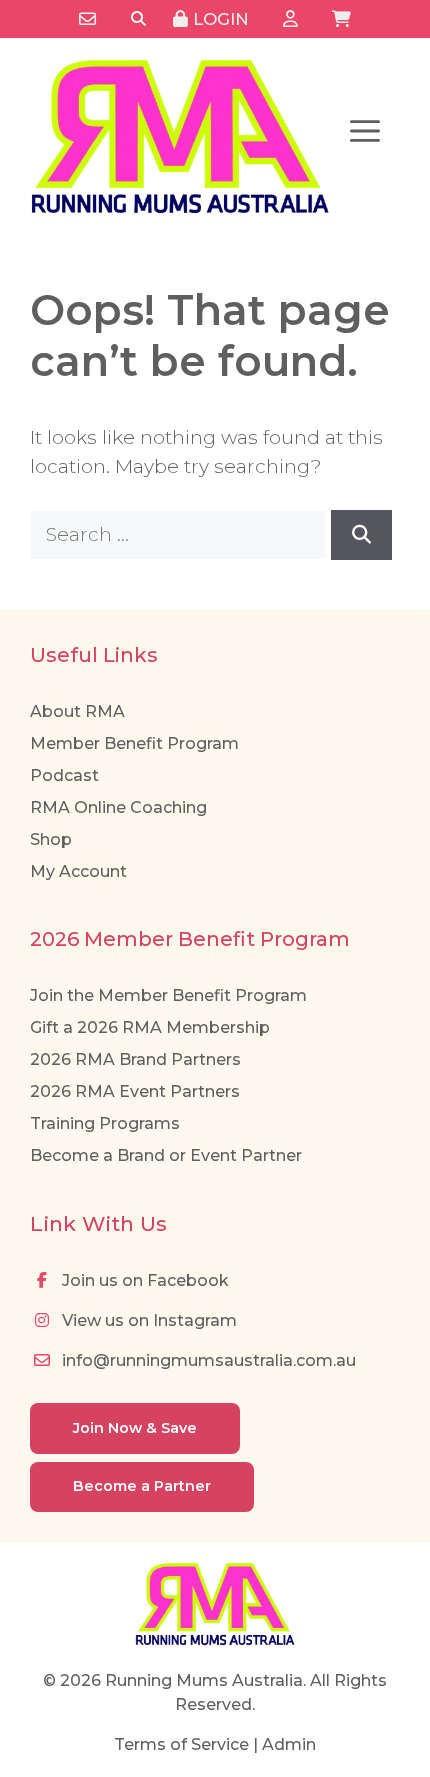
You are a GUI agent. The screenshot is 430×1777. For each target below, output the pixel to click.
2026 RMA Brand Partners (135, 1059)
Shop (51, 839)
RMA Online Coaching (118, 807)
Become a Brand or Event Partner (166, 1155)
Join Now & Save (135, 1428)
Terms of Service (181, 1744)
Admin (289, 1744)
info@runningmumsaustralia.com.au (207, 1360)
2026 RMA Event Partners (135, 1091)
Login (218, 19)
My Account (78, 871)
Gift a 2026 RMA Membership (150, 1027)
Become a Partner (142, 1486)
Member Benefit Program (134, 743)
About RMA (77, 711)
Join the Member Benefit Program (168, 995)
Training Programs (105, 1123)
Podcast (64, 775)
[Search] (138, 19)
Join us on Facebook (143, 1280)
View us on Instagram (147, 1320)
